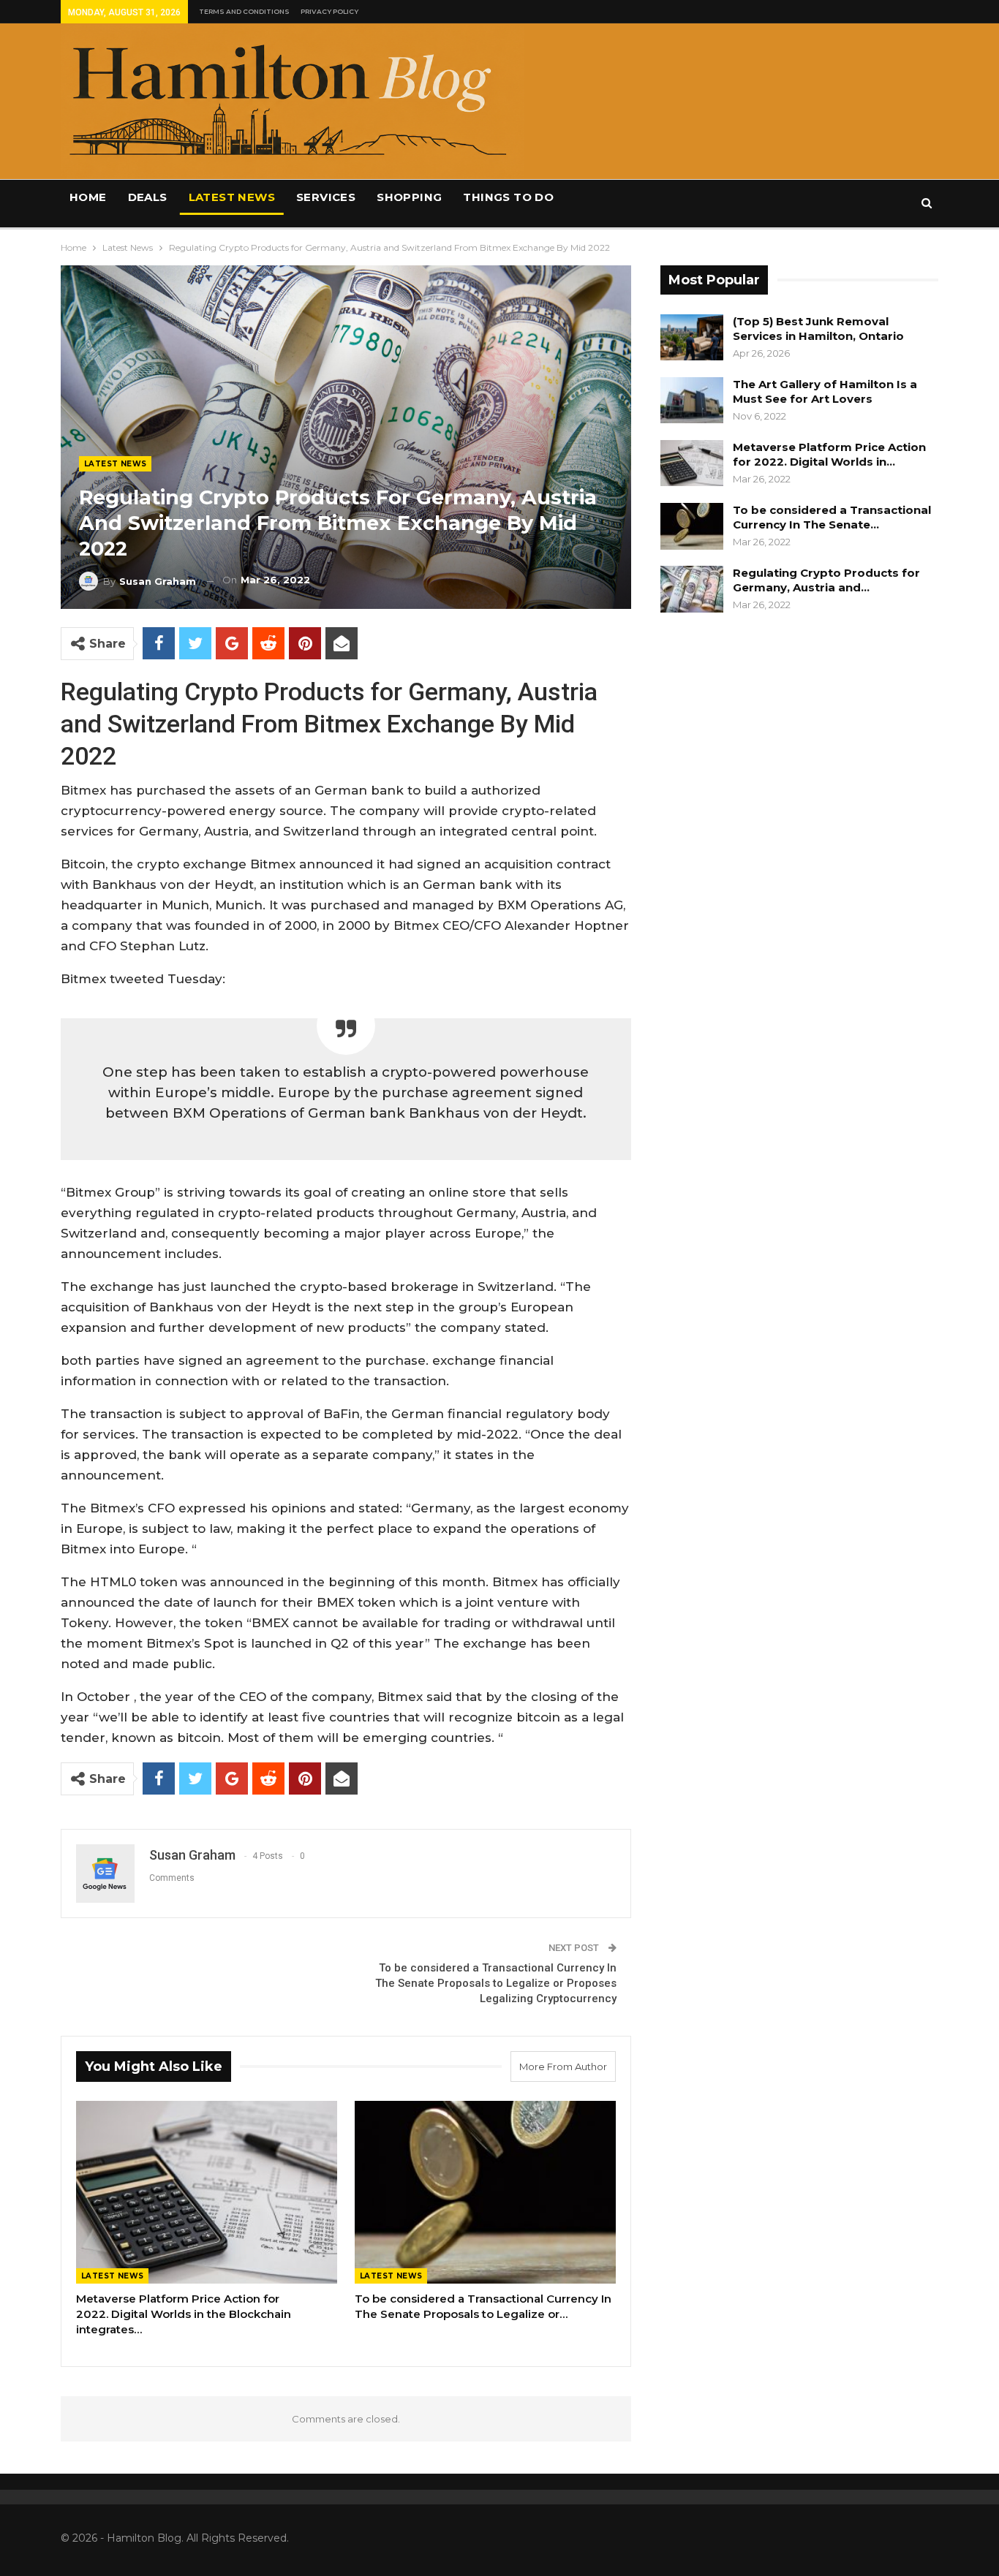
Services (326, 197)
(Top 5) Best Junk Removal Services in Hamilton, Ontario (818, 329)
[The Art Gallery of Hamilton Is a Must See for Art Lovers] (692, 401)
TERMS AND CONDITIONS (244, 11)
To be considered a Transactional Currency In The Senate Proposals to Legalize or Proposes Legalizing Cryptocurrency (496, 1983)
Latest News (232, 197)
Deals (148, 197)
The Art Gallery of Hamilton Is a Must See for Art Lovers (825, 391)
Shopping (409, 197)
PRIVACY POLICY (329, 11)
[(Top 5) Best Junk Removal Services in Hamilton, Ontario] (692, 338)
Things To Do (508, 197)
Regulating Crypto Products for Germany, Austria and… (826, 580)
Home (88, 197)
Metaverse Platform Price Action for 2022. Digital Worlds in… (829, 454)
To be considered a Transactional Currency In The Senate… (832, 517)
